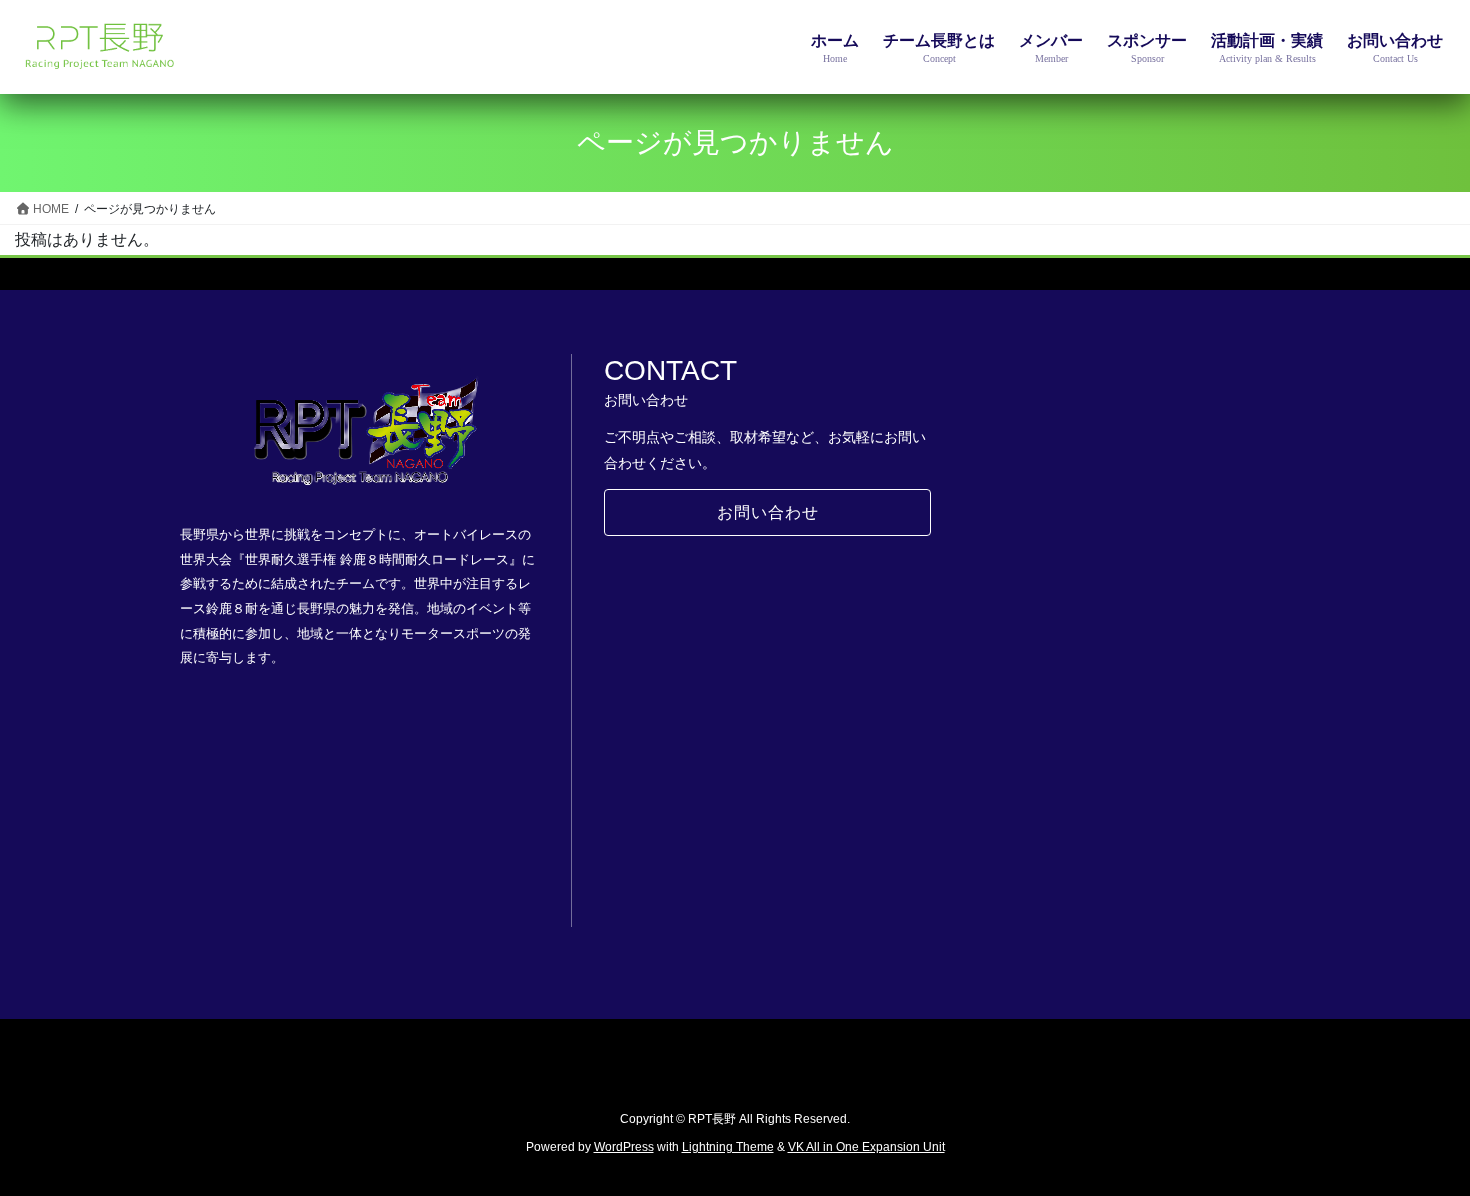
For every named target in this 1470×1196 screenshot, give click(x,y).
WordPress (624, 1147)
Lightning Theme (728, 1147)
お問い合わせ (768, 512)
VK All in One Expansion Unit (866, 1147)
